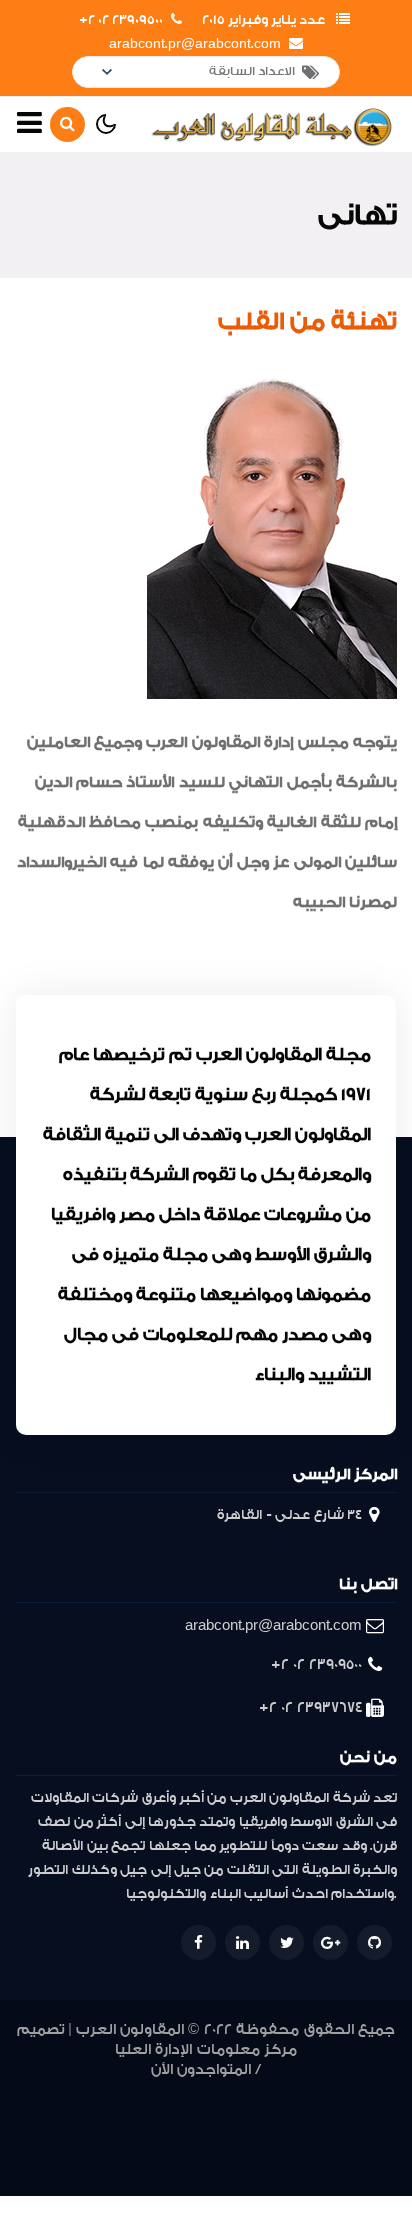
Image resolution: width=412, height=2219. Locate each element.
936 (381, 2091)
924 (352, 2115)
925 (323, 2115)
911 (312, 2139)
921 (59, 2139)
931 (150, 2115)
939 (288, 2091)
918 (136, 2139)
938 (319, 2091)
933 (91, 2115)
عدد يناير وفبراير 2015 (263, 20)
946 (90, 2091)
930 (176, 2115)
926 (293, 2115)
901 (191, 2163)
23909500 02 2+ (121, 20)
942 (208, 2091)
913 (264, 2139)
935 (30, 2115)
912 (289, 2139)
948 (31, 2091)
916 (187, 2139)
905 (143, 2163)
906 (382, 2139)
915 (213, 2139)
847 (238, 2163)
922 (32, 2139)
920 (84, 2139)
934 (61, 2115)
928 (234, 2115)
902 (168, 2163)
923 (382, 2115)
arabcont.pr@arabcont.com (195, 44)
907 (357, 2139)
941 (235, 2091)
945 (120, 2091)
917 (162, 2139)
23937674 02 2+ (310, 1707)
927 (264, 2115)
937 (350, 2091)
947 (61, 2091)
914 (238, 2139)
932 (122, 2115)
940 (260, 2091)
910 (333, 2139)
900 (212, 2163)
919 (110, 2139)
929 (204, 2115)
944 (149, 2091)
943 (179, 2091)
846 (267, 2163)
